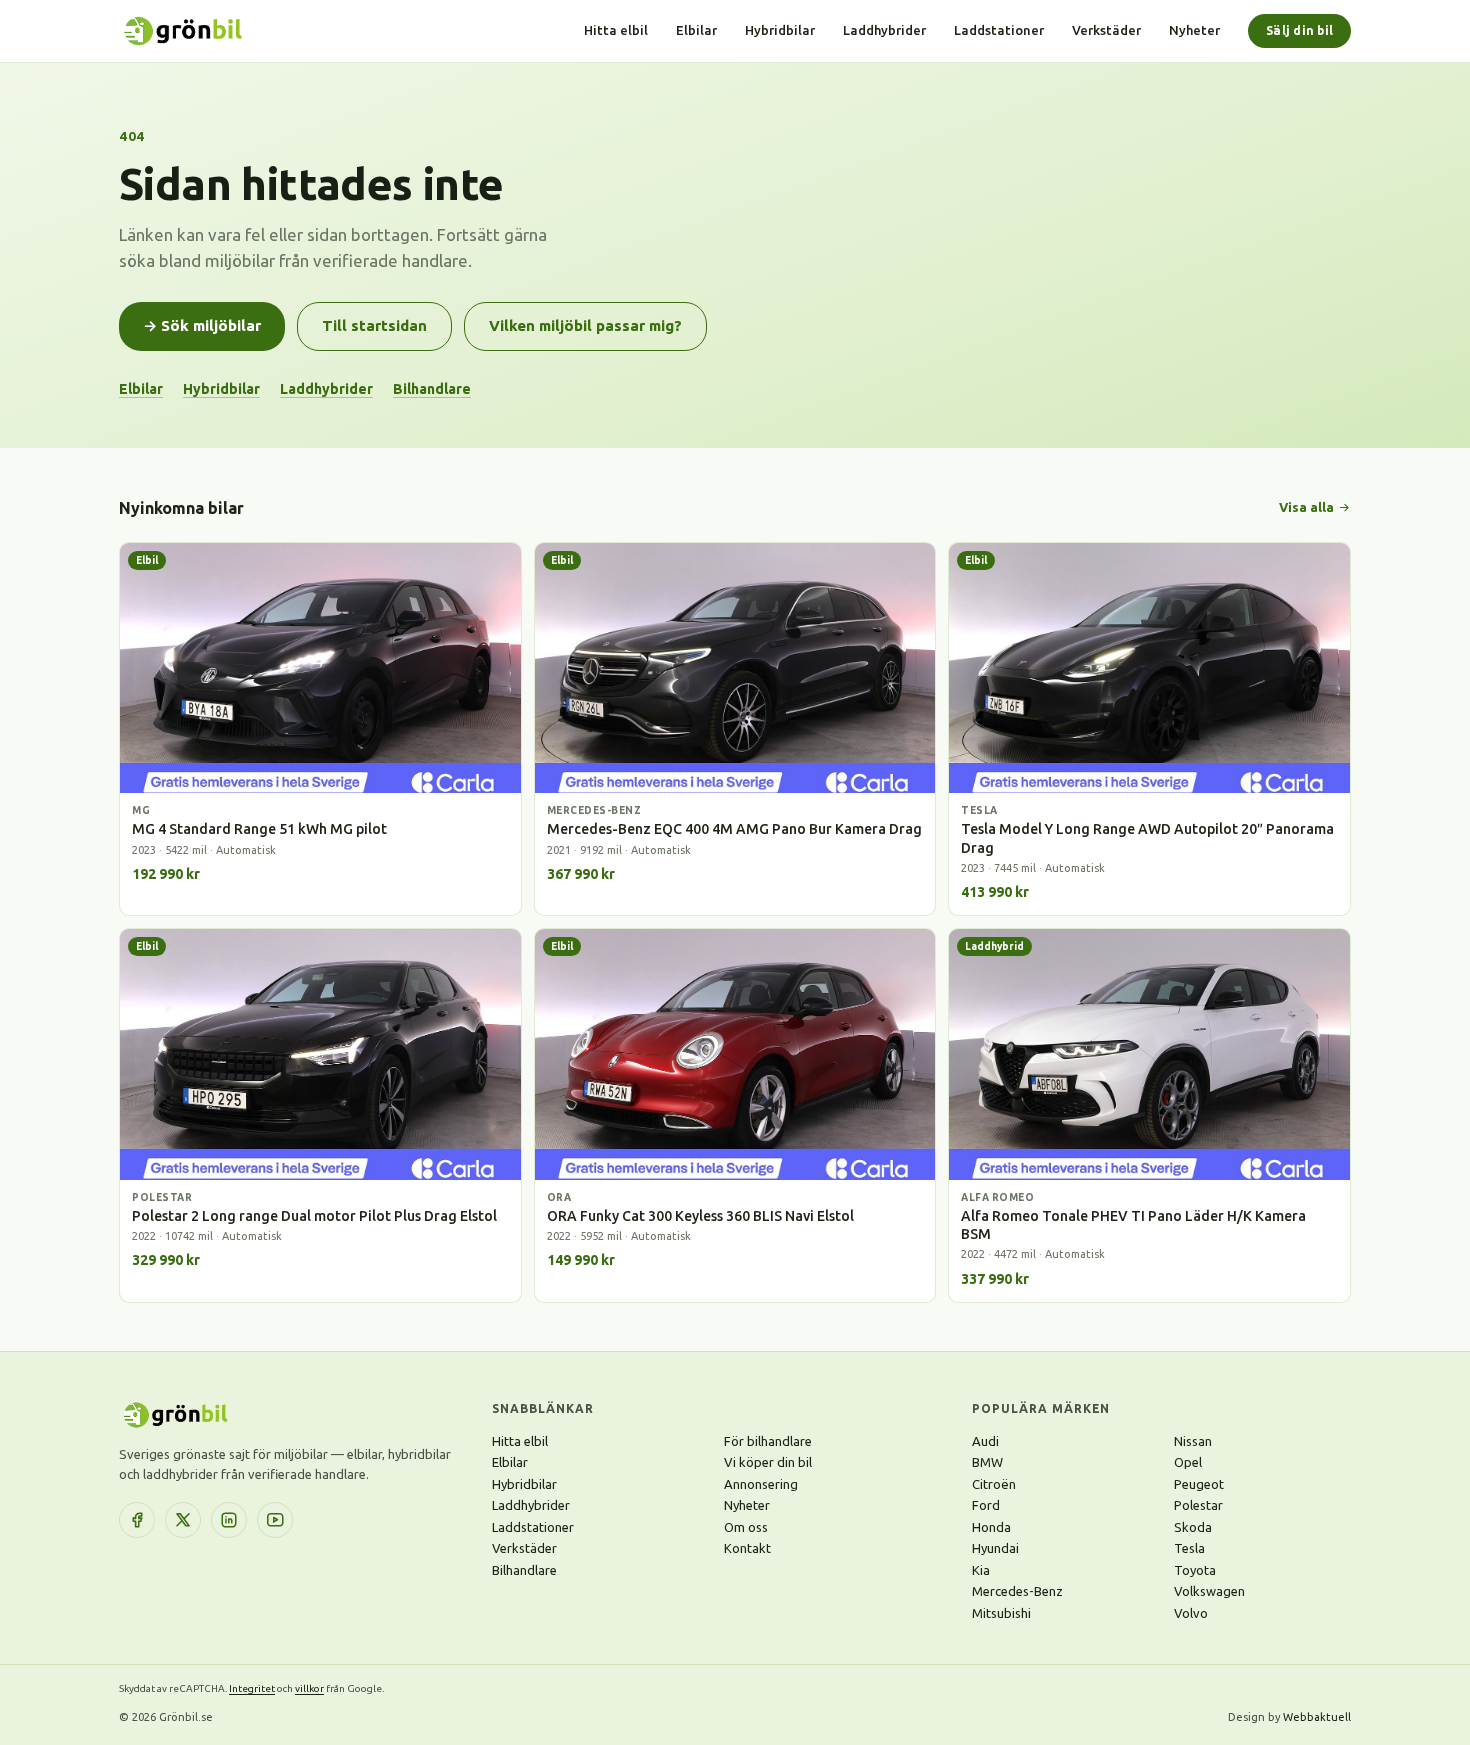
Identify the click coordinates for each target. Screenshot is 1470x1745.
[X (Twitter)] (183, 1520)
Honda (991, 1527)
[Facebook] (137, 1520)
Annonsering (761, 1484)
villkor (309, 1688)
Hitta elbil (616, 30)
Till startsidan (374, 325)
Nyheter (1194, 30)
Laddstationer (999, 30)
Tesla (1189, 1548)
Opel (1188, 1462)
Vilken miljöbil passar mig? (585, 325)
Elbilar (696, 30)
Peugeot (1199, 1484)
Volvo (1191, 1613)
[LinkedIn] (229, 1520)
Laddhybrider (884, 30)
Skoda (1193, 1527)
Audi (985, 1441)
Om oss (746, 1527)
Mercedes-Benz (1017, 1591)
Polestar (1198, 1505)
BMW (987, 1462)
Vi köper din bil (768, 1462)
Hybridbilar (780, 30)
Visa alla (1306, 507)
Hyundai (995, 1548)
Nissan (1193, 1441)
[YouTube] (275, 1520)
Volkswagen (1209, 1591)
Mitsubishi (1001, 1613)
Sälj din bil (1299, 30)
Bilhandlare (432, 389)
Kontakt (747, 1548)
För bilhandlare (768, 1441)
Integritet (252, 1688)
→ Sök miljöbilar (202, 325)
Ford (986, 1505)
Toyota (1195, 1570)
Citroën (994, 1484)
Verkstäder (1106, 30)
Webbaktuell (1317, 1717)
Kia (981, 1570)
